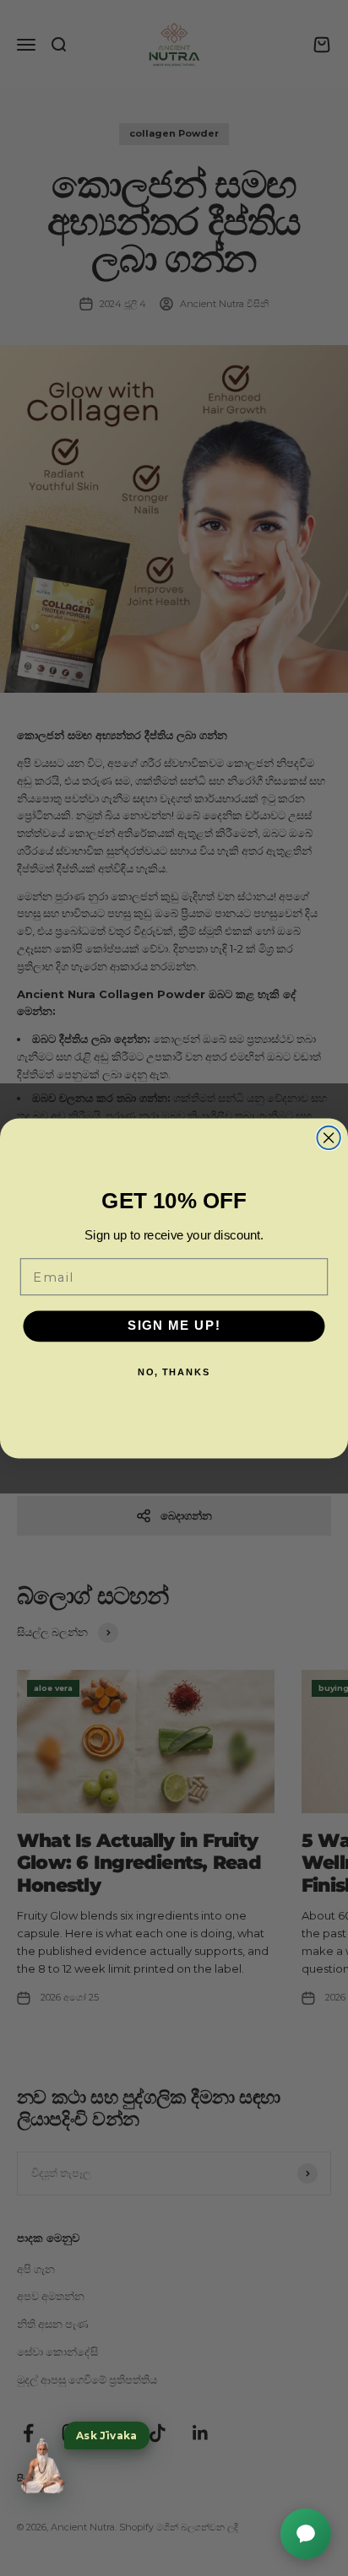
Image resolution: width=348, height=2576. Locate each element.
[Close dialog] (328, 1137)
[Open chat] (306, 2534)
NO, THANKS (174, 1372)
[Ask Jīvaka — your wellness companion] (42, 2466)
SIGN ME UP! (174, 1326)
